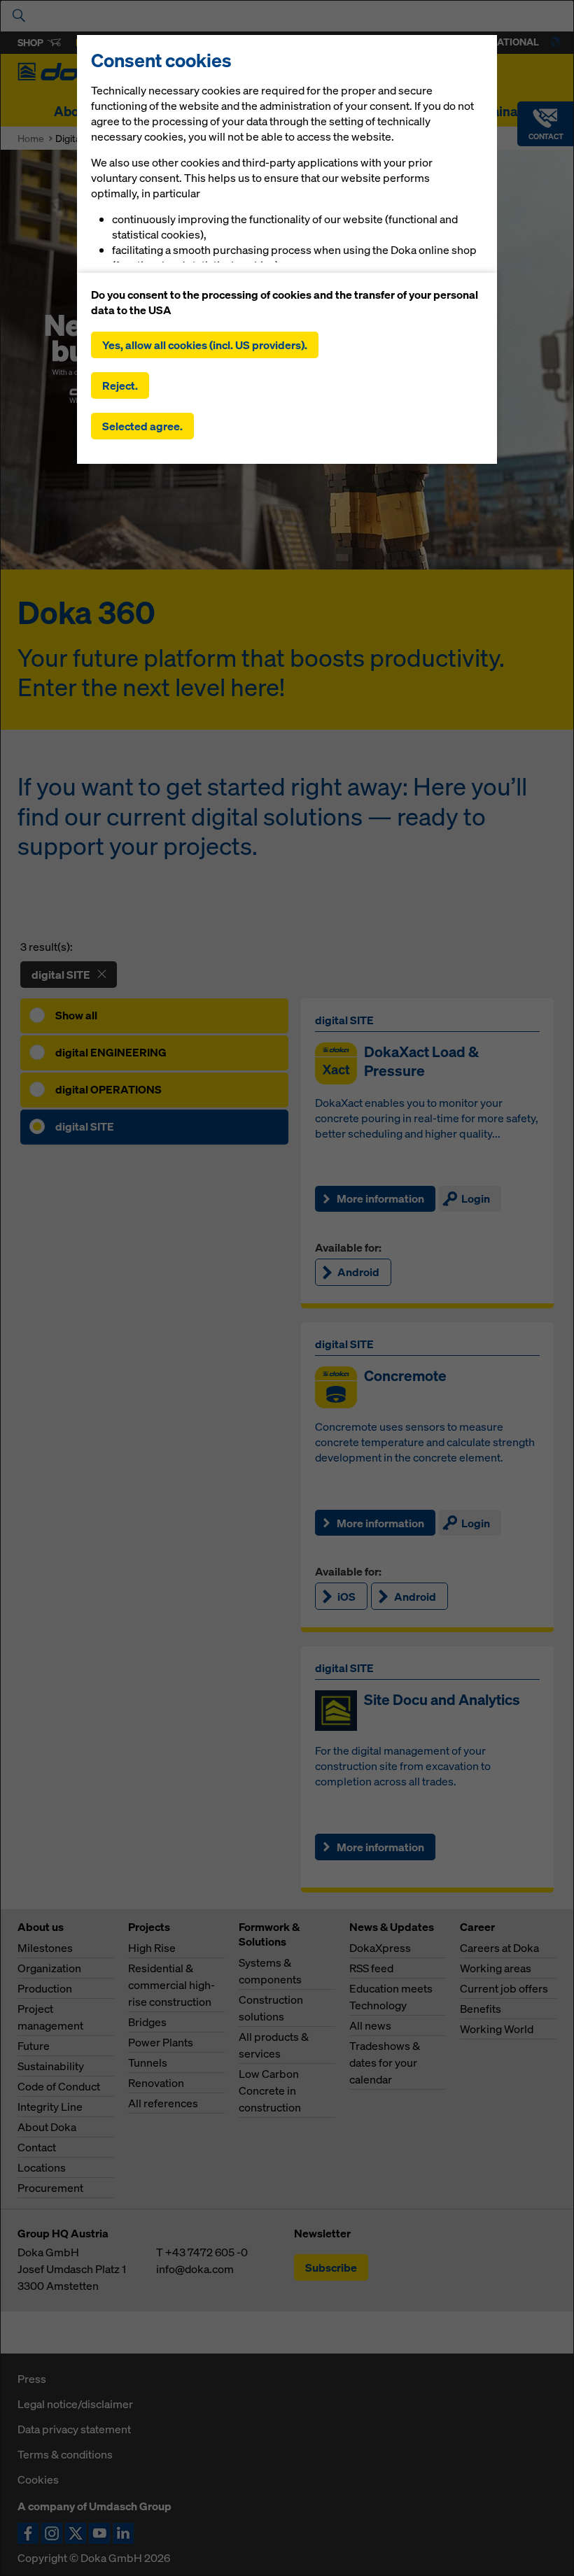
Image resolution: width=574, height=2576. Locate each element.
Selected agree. (142, 426)
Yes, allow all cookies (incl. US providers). (205, 345)
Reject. (120, 385)
